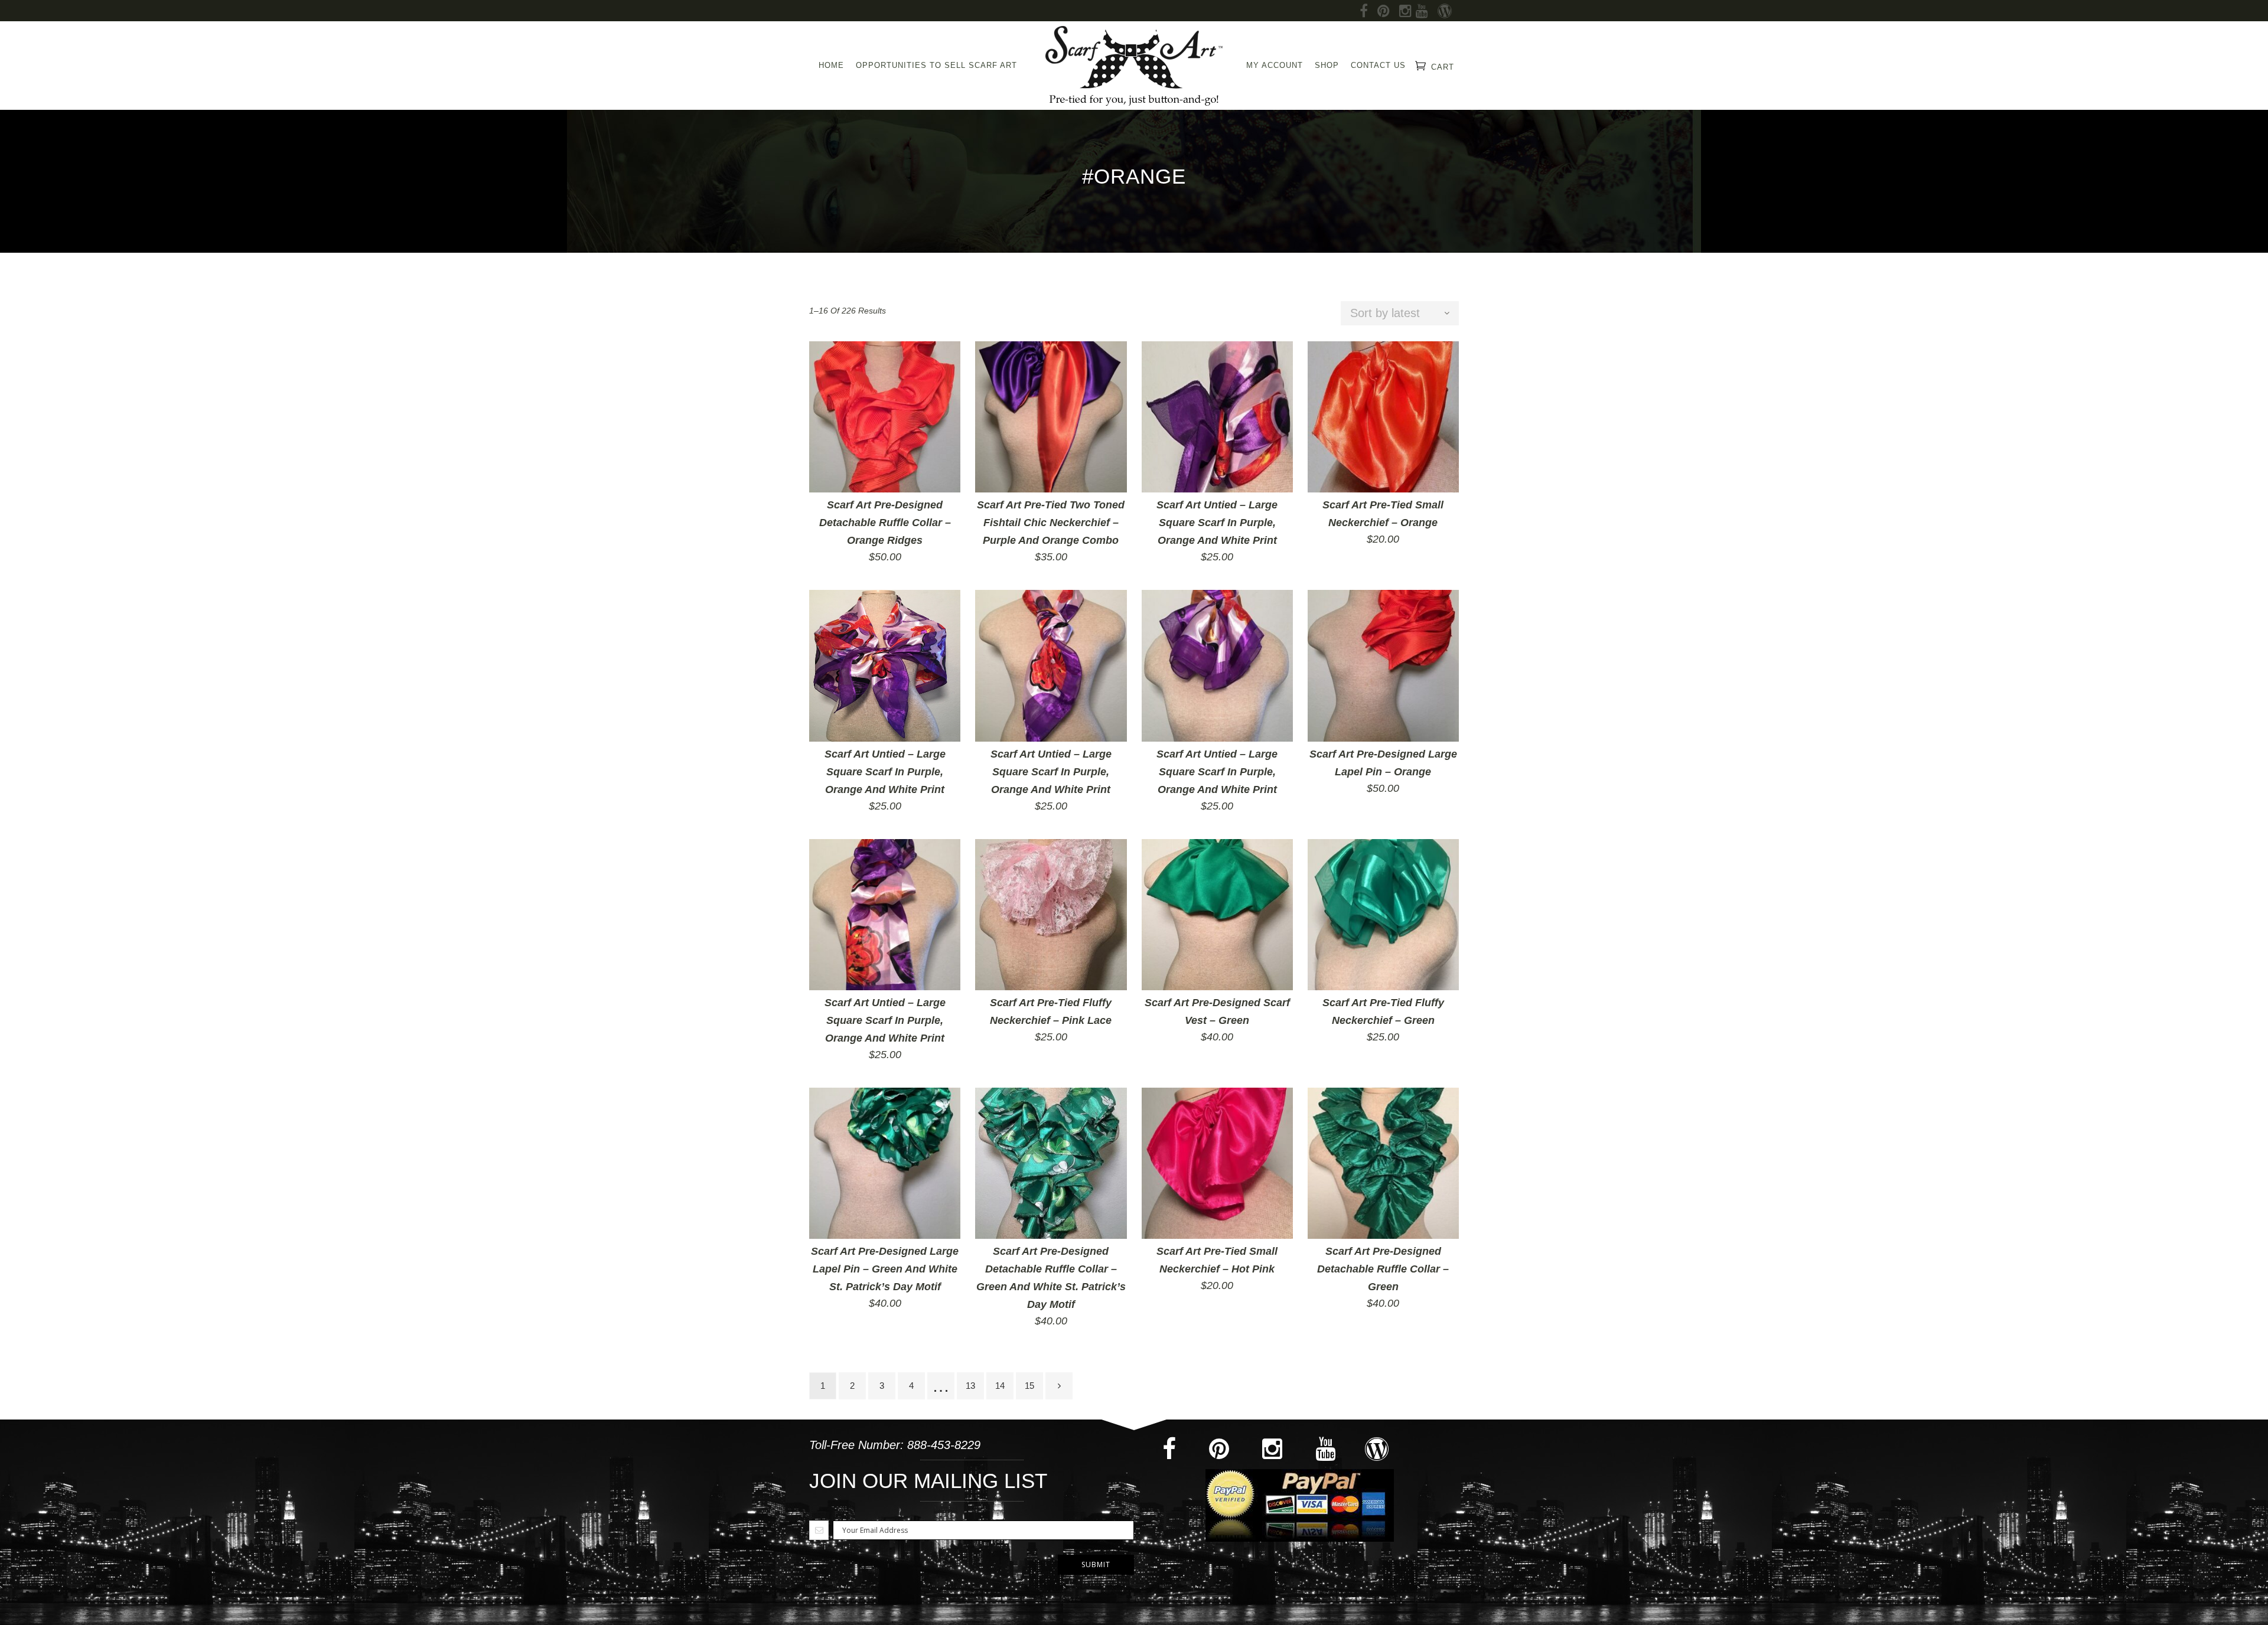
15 (1029, 1386)
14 (1000, 1386)
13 (970, 1386)
